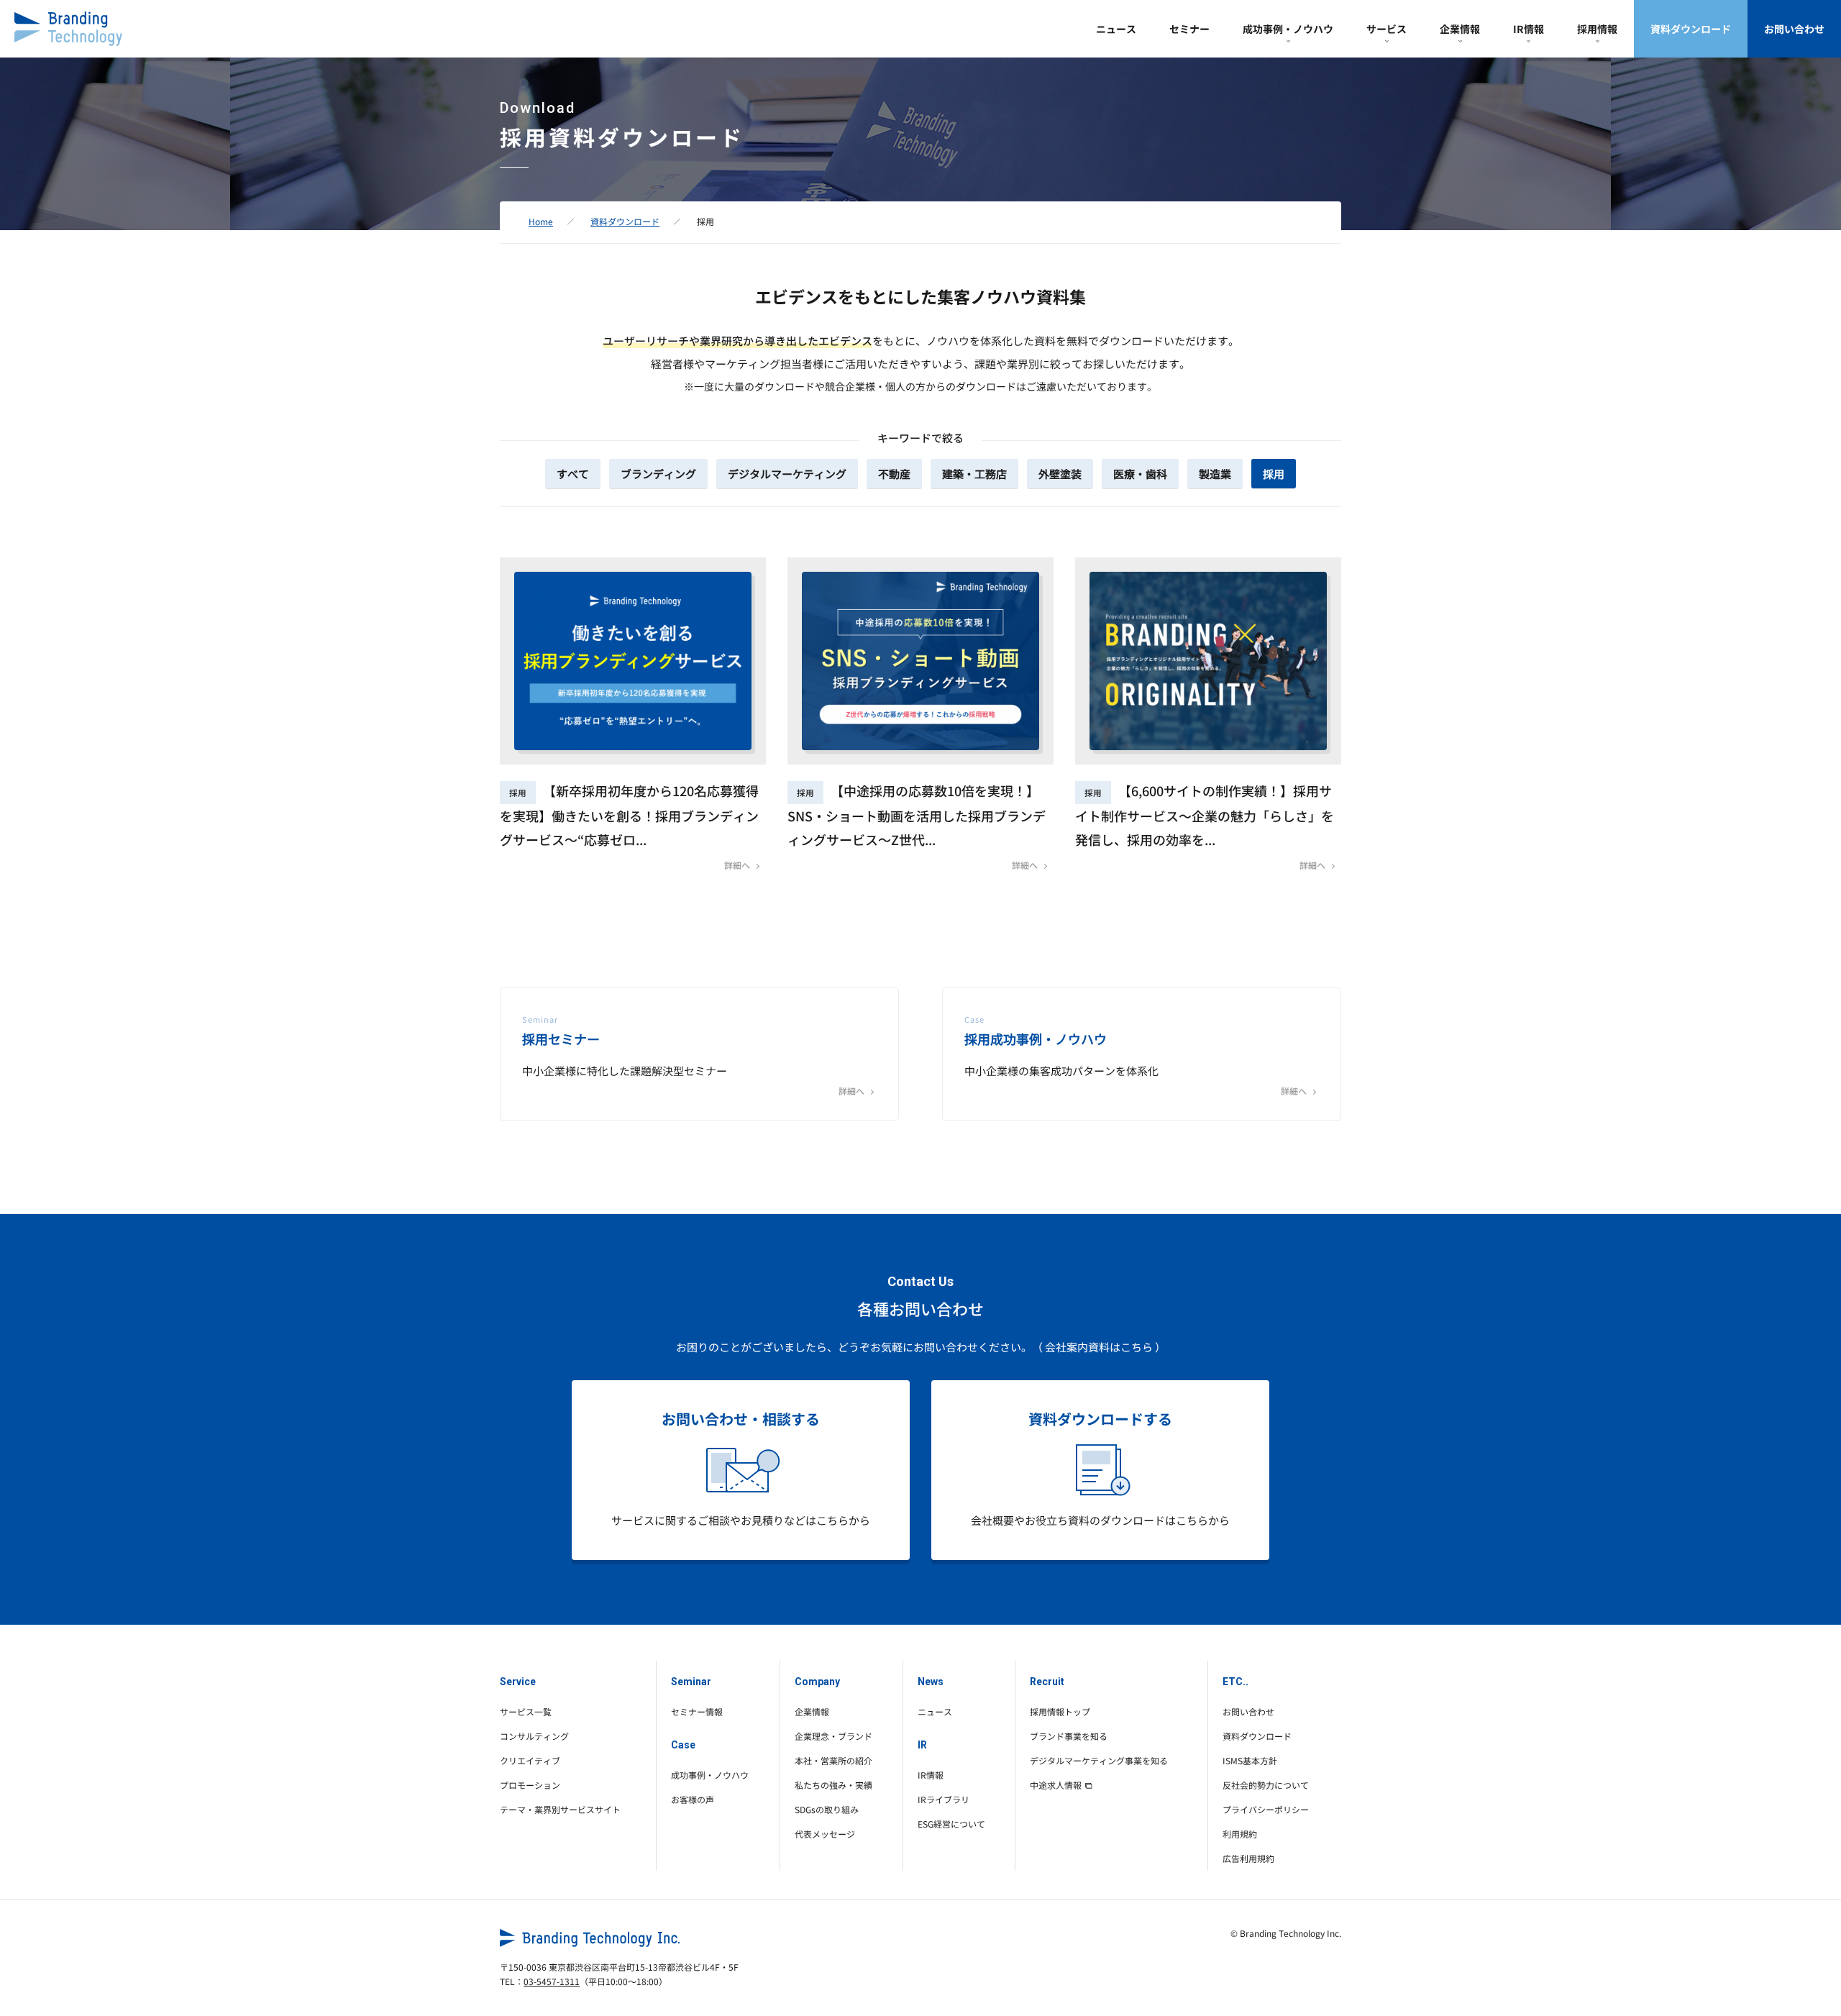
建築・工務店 (974, 474)
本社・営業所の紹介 (833, 1760)
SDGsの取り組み (827, 1809)
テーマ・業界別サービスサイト (560, 1809)
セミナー (1189, 29)
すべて (573, 474)
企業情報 (1460, 29)
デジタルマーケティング (787, 474)
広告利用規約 (1248, 1858)
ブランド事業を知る (1069, 1736)
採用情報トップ (1060, 1711)
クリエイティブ (530, 1760)
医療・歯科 (1140, 474)
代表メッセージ (825, 1834)
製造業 (1215, 474)
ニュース (1116, 29)
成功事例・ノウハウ (1288, 29)
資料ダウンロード (1691, 29)
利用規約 (1240, 1834)
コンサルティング (534, 1736)
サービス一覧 (526, 1711)
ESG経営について (951, 1824)
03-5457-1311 (552, 1981)
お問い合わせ (1794, 29)
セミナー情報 (697, 1711)
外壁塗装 (1060, 474)
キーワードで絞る (920, 438)
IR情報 (1529, 29)
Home (541, 221)
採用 (1274, 474)
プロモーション (530, 1785)
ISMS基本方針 (1250, 1760)
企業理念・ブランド (833, 1736)
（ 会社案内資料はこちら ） (1099, 1347)
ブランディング (658, 474)
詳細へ (737, 865)
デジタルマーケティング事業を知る (1099, 1760)
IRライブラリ (944, 1799)
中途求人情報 (1056, 1785)
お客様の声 (693, 1799)
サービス (1387, 29)
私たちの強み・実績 (833, 1785)
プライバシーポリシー (1266, 1809)
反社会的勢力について (1266, 1785)
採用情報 (1597, 29)
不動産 (894, 474)
